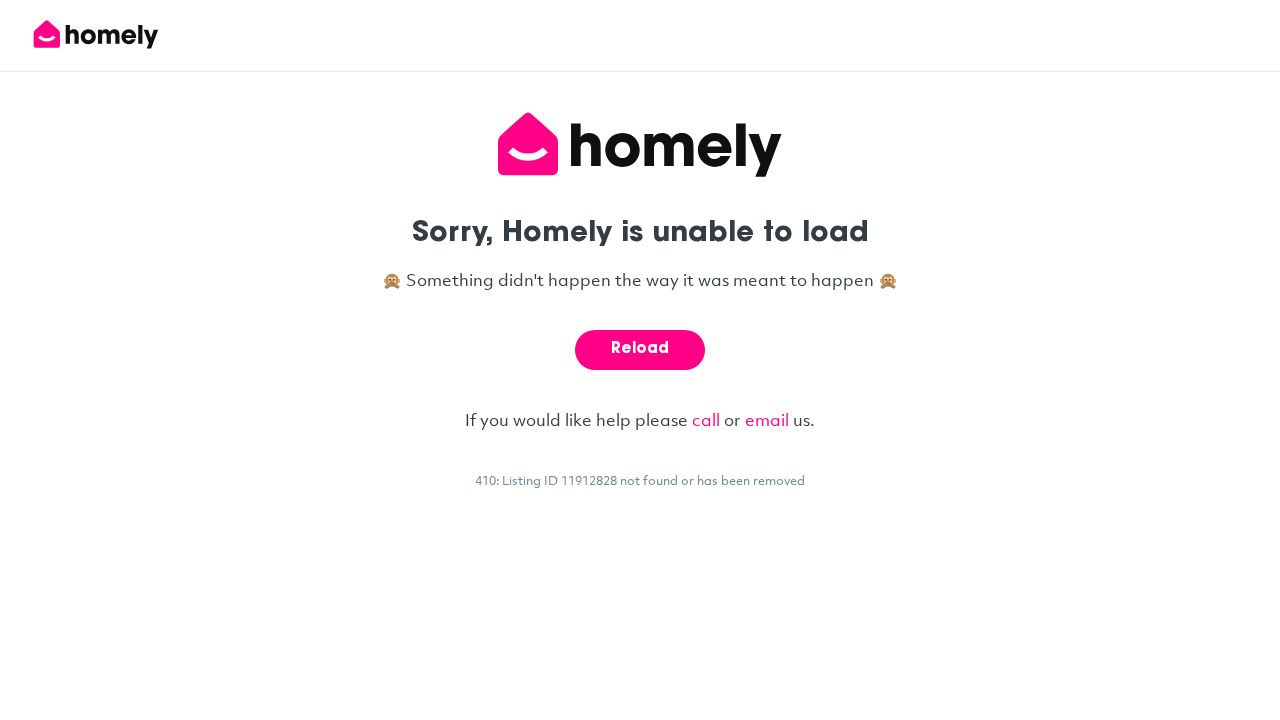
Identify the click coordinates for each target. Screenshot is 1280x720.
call (706, 419)
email (767, 419)
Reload (640, 349)
